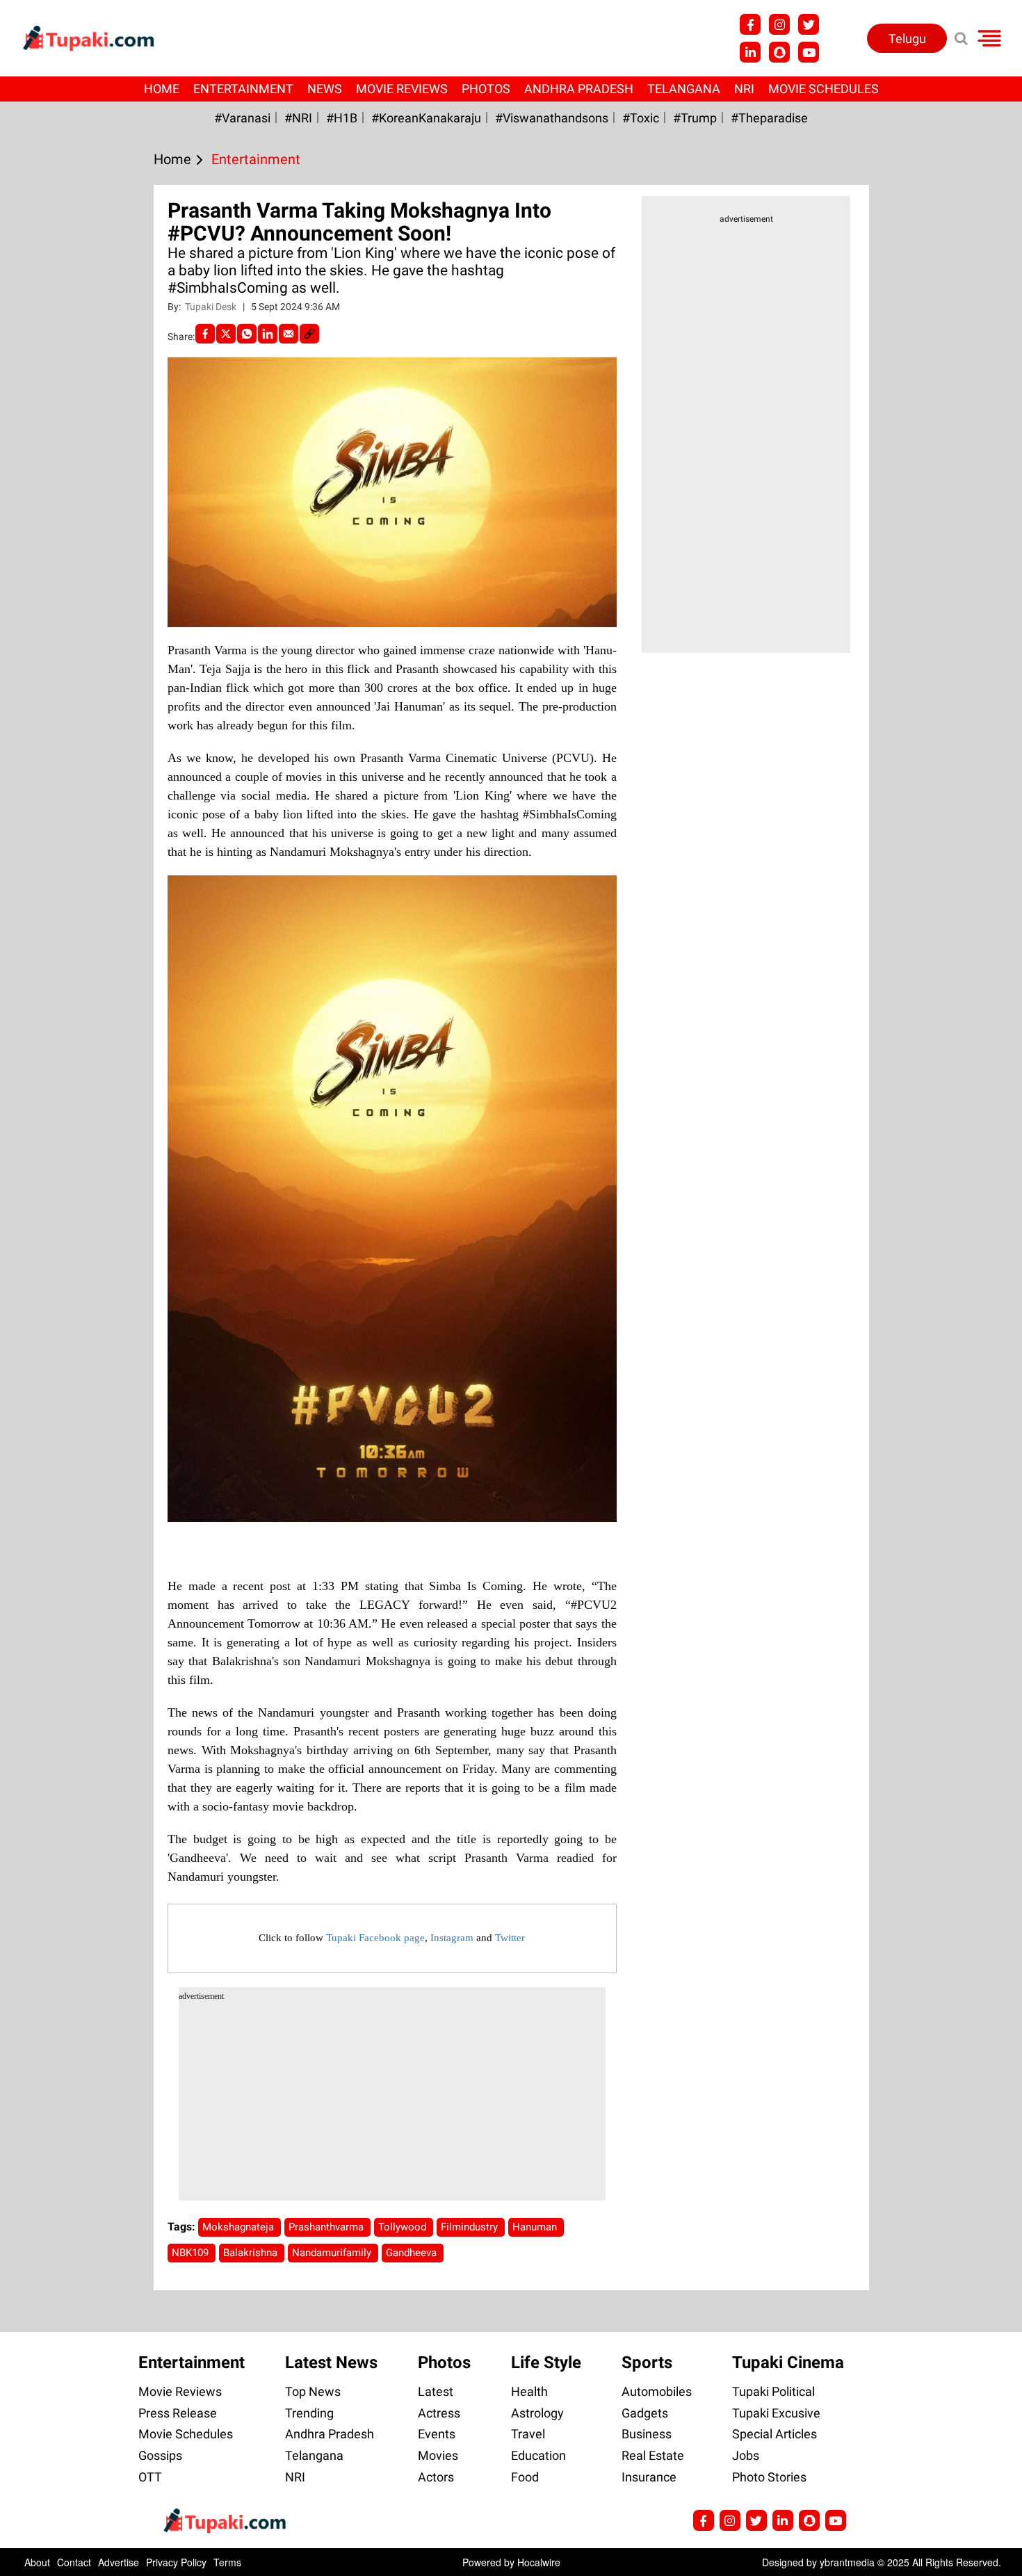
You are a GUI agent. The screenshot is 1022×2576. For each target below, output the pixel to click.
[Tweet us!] (779, 24)
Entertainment (243, 89)
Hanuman (536, 2227)
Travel (528, 2434)
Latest (436, 2391)
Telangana (684, 89)
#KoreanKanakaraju (426, 118)
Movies (438, 2455)
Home (162, 89)
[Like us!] (750, 24)
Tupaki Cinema (788, 2363)
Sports (647, 2363)
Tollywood (404, 2227)
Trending (309, 2413)
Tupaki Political (773, 2391)
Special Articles (774, 2434)
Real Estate (653, 2455)
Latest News (331, 2363)
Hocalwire (539, 2562)
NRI (744, 89)
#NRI (298, 118)
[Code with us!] (779, 52)
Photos (486, 89)
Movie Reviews (402, 89)
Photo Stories (769, 2477)
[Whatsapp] (247, 334)
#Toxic (641, 118)
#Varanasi (242, 118)
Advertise (119, 2562)
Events (437, 2434)
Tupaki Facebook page (375, 1938)
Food (525, 2477)
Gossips (160, 2455)
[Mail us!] (809, 52)
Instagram (452, 1938)
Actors (436, 2477)
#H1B (342, 118)
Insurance (649, 2477)
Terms (227, 2562)
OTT (150, 2477)
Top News (313, 2391)
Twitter (510, 1938)
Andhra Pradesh (579, 89)
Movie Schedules (824, 89)
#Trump (695, 118)
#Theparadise (769, 118)
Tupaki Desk (212, 307)
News (325, 89)
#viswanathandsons (552, 118)
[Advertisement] (63, 724)
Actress (439, 2413)
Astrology (537, 2413)
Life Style (546, 2363)
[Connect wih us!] (750, 52)
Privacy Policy (176, 2562)
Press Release (178, 2413)
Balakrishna (252, 2253)
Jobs (746, 2455)
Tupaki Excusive (776, 2413)
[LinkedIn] (268, 334)
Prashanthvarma (327, 2227)
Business (647, 2434)
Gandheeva (413, 2253)
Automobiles (657, 2391)
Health (529, 2391)
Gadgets (645, 2413)
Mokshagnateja (240, 2227)
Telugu (907, 39)
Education (538, 2455)
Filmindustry (471, 2227)
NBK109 (192, 2253)
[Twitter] (226, 334)
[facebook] (205, 334)
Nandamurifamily (333, 2253)
